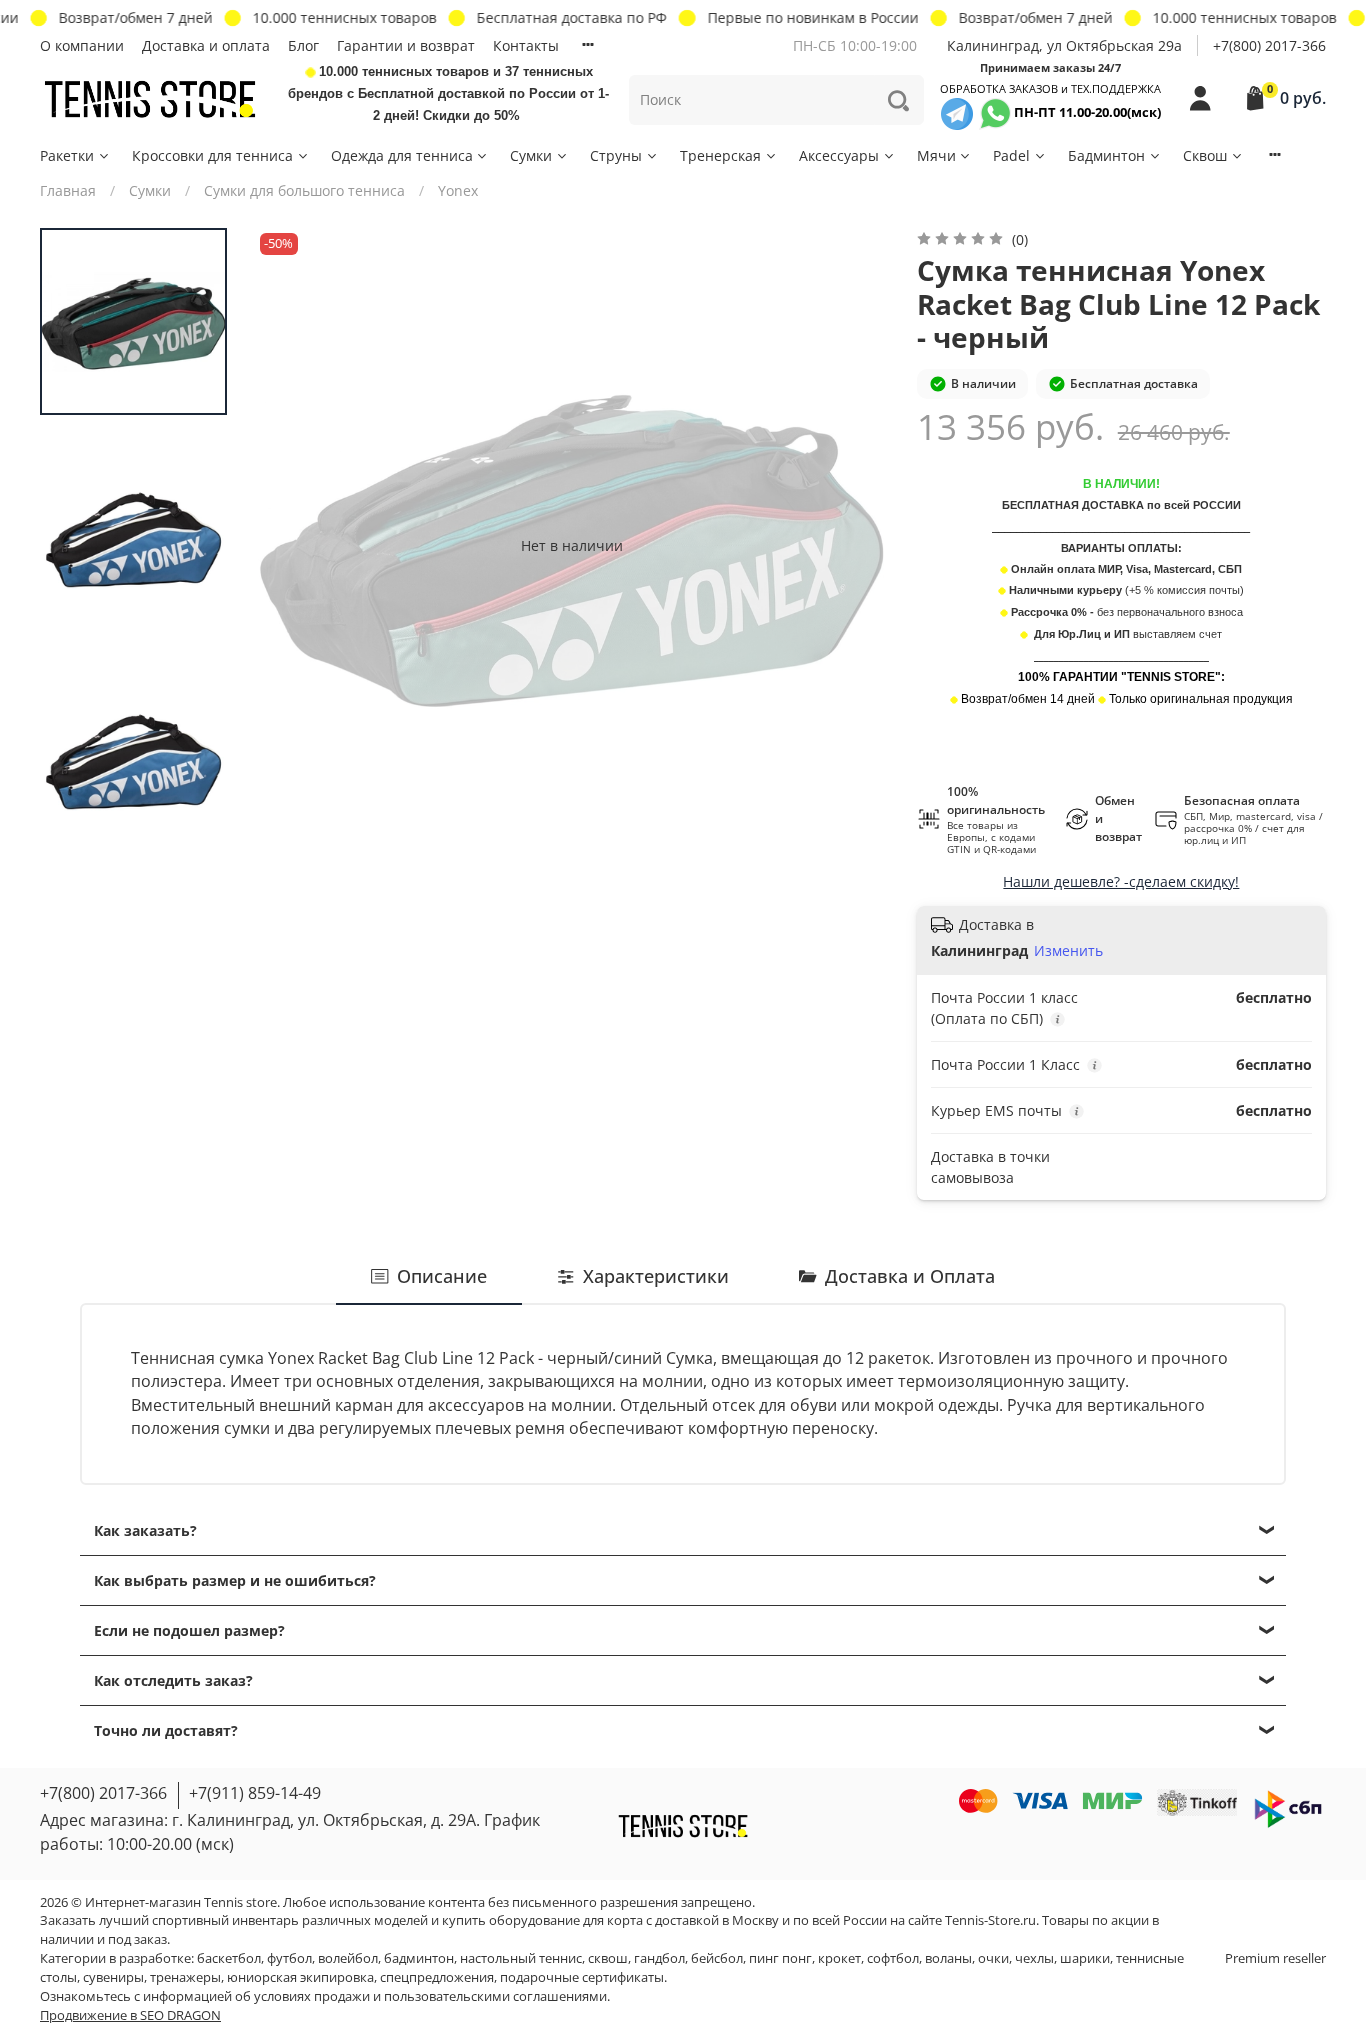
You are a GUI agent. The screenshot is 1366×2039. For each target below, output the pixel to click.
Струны (616, 155)
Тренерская (720, 155)
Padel (1011, 155)
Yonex (458, 190)
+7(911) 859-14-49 (255, 1793)
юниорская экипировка (300, 1977)
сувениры (113, 1977)
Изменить (1068, 951)
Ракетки (67, 155)
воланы (948, 1958)
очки (993, 1958)
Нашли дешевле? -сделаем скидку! (1121, 881)
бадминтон (419, 1958)
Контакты (526, 45)
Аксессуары (839, 155)
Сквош (1205, 155)
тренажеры (185, 1977)
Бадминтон (1106, 155)
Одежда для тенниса (402, 155)
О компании (82, 45)
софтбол (893, 1958)
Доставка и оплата (206, 45)
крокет (839, 1958)
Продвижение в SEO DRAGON (130, 2015)
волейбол (348, 1958)
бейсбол (717, 1958)
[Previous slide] (290, 545)
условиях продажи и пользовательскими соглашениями (430, 1996)
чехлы (1034, 1958)
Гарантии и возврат (406, 45)
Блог (303, 45)
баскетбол (229, 1958)
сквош (608, 1958)
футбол (289, 1958)
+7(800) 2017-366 (1269, 45)
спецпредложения (437, 1977)
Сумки (531, 155)
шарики (1085, 1958)
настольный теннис (521, 1958)
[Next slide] (854, 545)
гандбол (659, 1958)
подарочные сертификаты (582, 1977)
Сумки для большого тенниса (304, 190)
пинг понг (780, 1958)
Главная (68, 190)
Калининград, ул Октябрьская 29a (1064, 45)
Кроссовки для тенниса (212, 155)
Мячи (936, 155)
